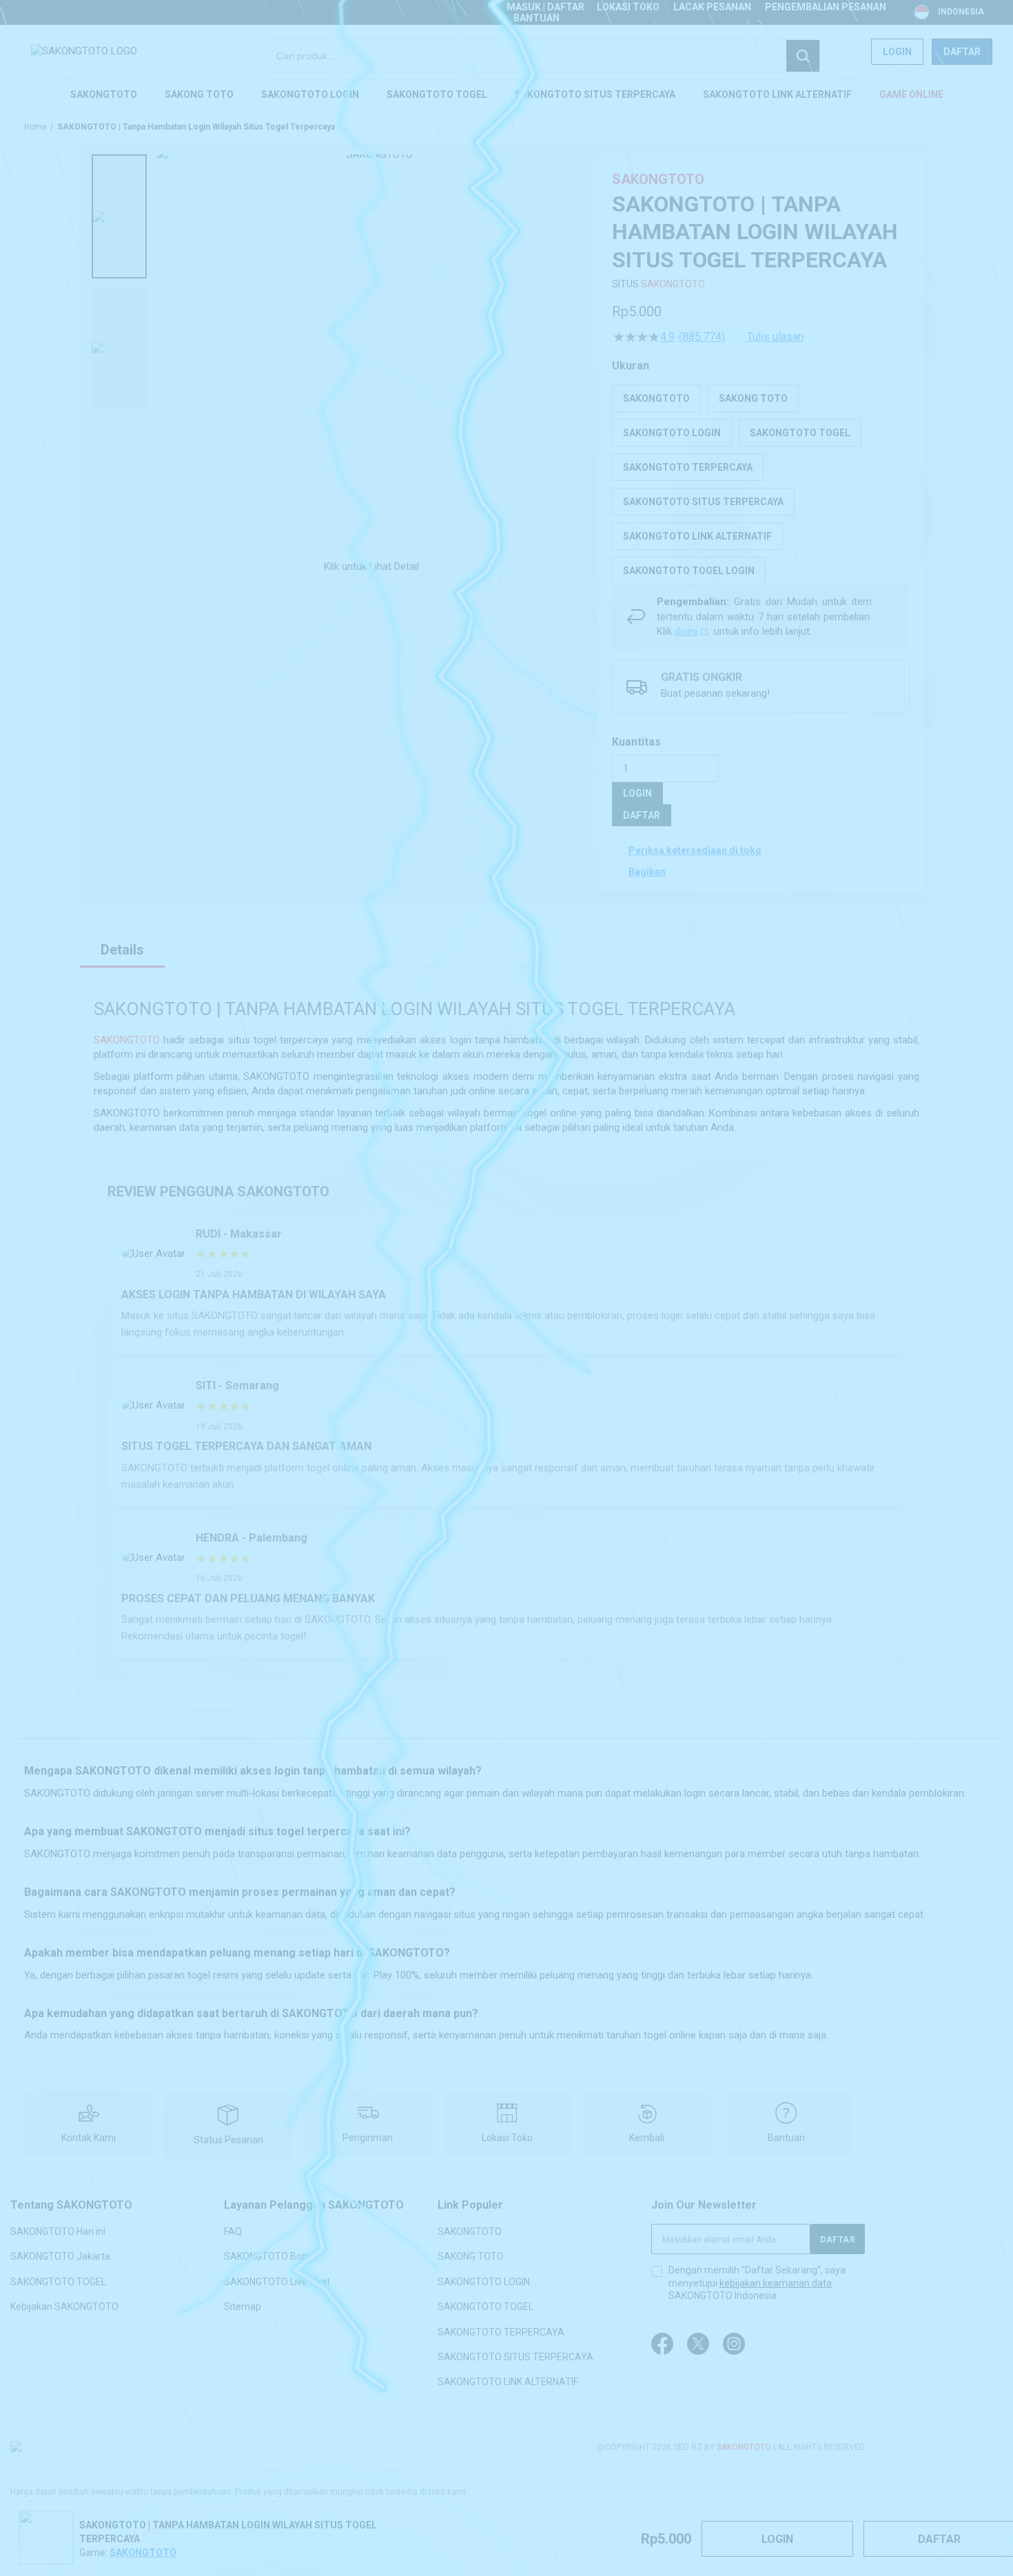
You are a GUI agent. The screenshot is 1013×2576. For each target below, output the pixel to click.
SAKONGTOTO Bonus (271, 2256)
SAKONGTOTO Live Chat (277, 2281)
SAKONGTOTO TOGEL (58, 2281)
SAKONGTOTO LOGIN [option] (672, 433)
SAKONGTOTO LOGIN (484, 2281)
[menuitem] (104, 94)
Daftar (962, 52)
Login (897, 52)
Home (35, 127)
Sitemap (243, 2307)
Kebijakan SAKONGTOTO (64, 2307)
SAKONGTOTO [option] (656, 398)
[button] (119, 216)
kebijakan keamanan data (776, 2283)
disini (686, 631)
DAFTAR (642, 815)
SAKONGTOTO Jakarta (60, 2256)
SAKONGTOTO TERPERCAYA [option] (688, 467)
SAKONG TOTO (471, 2256)
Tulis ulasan (775, 337)
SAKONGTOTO (673, 284)
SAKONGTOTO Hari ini (58, 2231)
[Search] (803, 56)
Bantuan (536, 18)
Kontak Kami (89, 2138)
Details (122, 950)
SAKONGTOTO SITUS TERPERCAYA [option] (703, 502)
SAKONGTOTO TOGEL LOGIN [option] (689, 571)
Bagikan (647, 872)
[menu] (506, 94)
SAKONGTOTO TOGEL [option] (800, 433)
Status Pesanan (228, 2140)
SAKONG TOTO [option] (753, 398)
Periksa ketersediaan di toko (695, 850)
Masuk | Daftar (545, 7)
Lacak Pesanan (712, 7)
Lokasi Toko (628, 7)
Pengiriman (368, 2138)
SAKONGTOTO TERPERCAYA (501, 2331)
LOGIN (637, 793)
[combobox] (544, 56)
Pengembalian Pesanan (826, 7)
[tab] (122, 950)
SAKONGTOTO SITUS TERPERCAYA (515, 2357)
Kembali (647, 2138)
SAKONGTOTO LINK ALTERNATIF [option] (697, 536)
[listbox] (761, 484)
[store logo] (84, 51)
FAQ (233, 2231)
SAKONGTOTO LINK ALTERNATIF (508, 2382)
